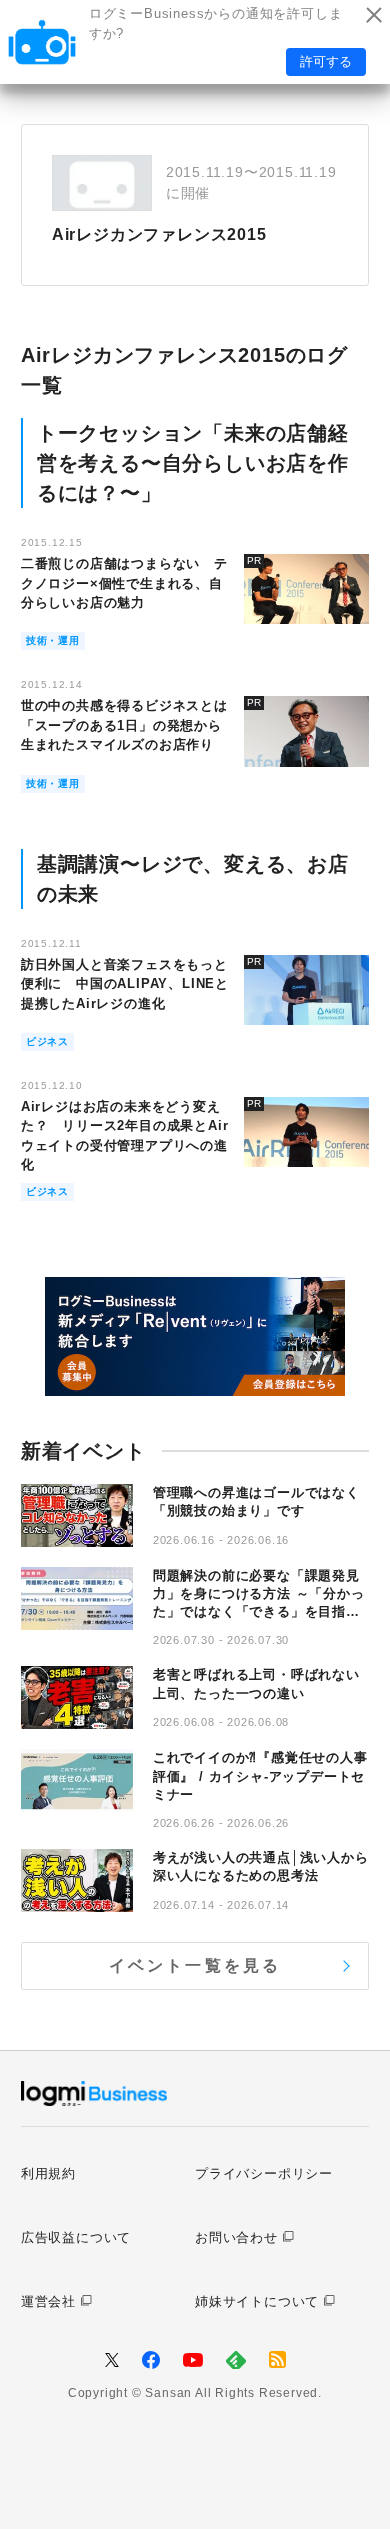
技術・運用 (53, 640)
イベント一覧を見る (195, 1965)
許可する (326, 61)
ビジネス (47, 1041)
